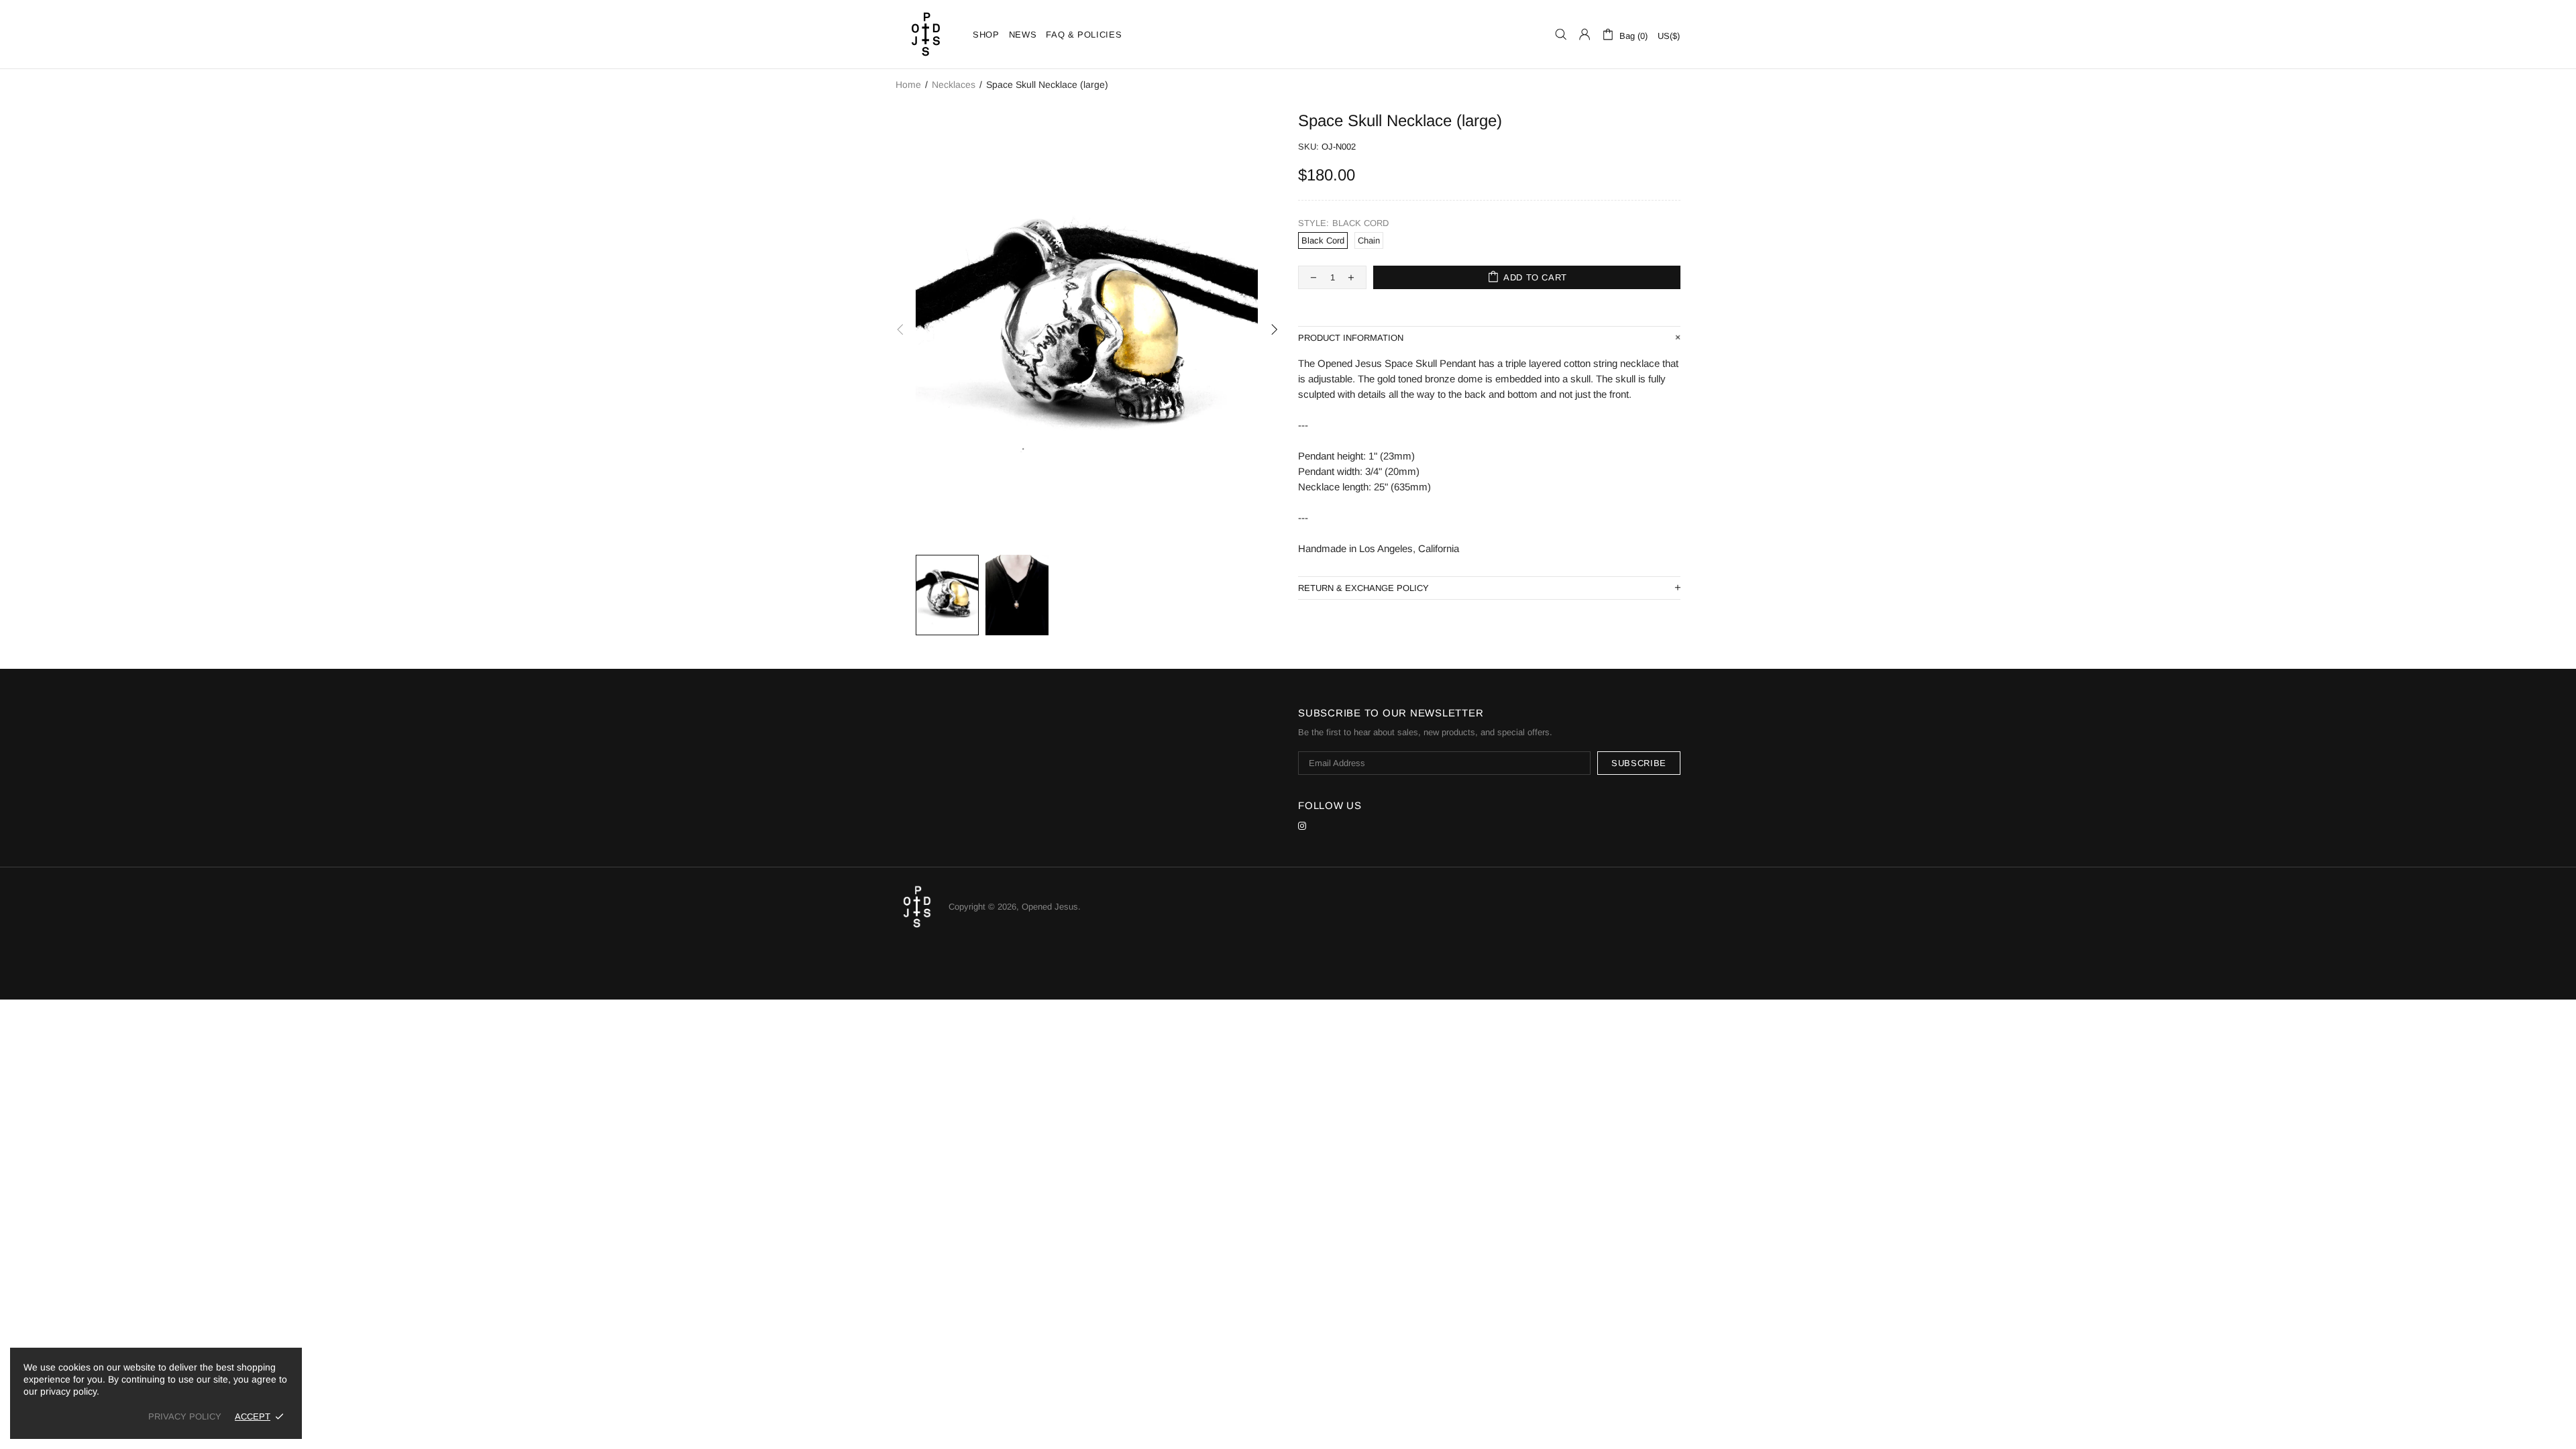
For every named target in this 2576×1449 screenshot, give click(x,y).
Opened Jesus (926, 34)
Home (908, 85)
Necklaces (954, 85)
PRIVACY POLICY (185, 1416)
